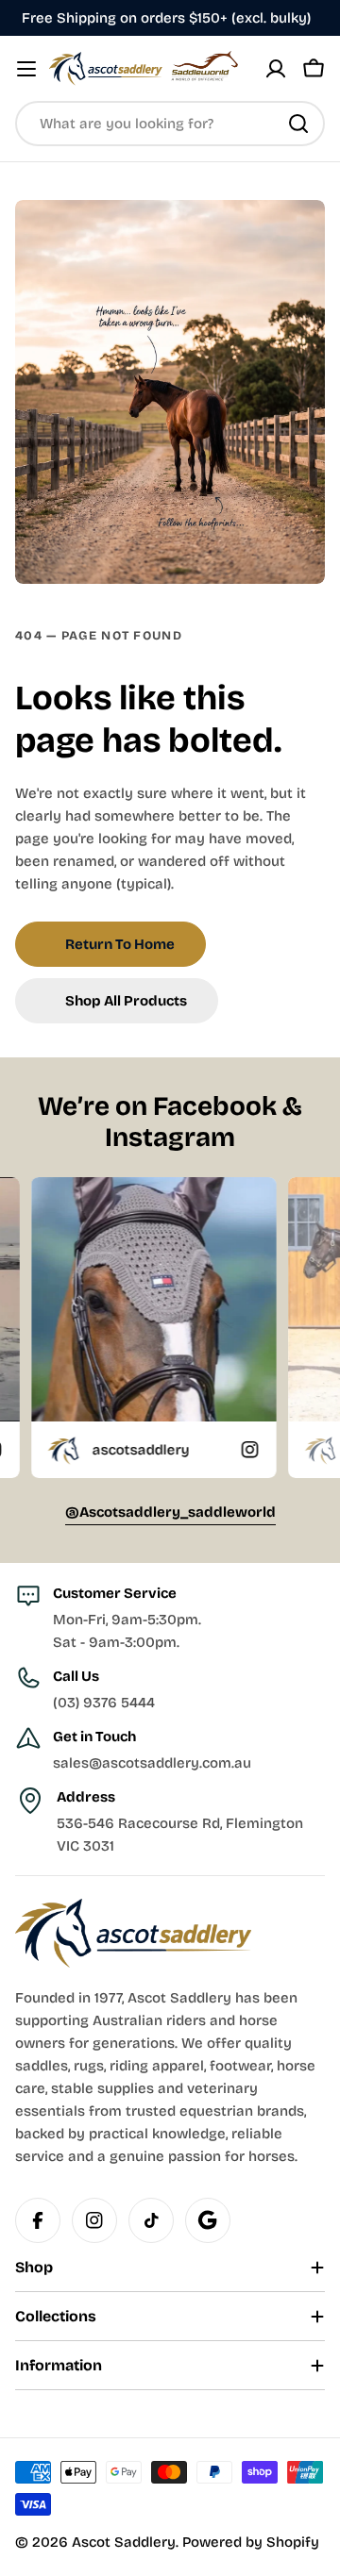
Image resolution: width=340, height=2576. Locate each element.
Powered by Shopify (251, 2542)
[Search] (298, 124)
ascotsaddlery (75, 1450)
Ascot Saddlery (124, 2542)
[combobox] (170, 124)
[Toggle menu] (26, 69)
